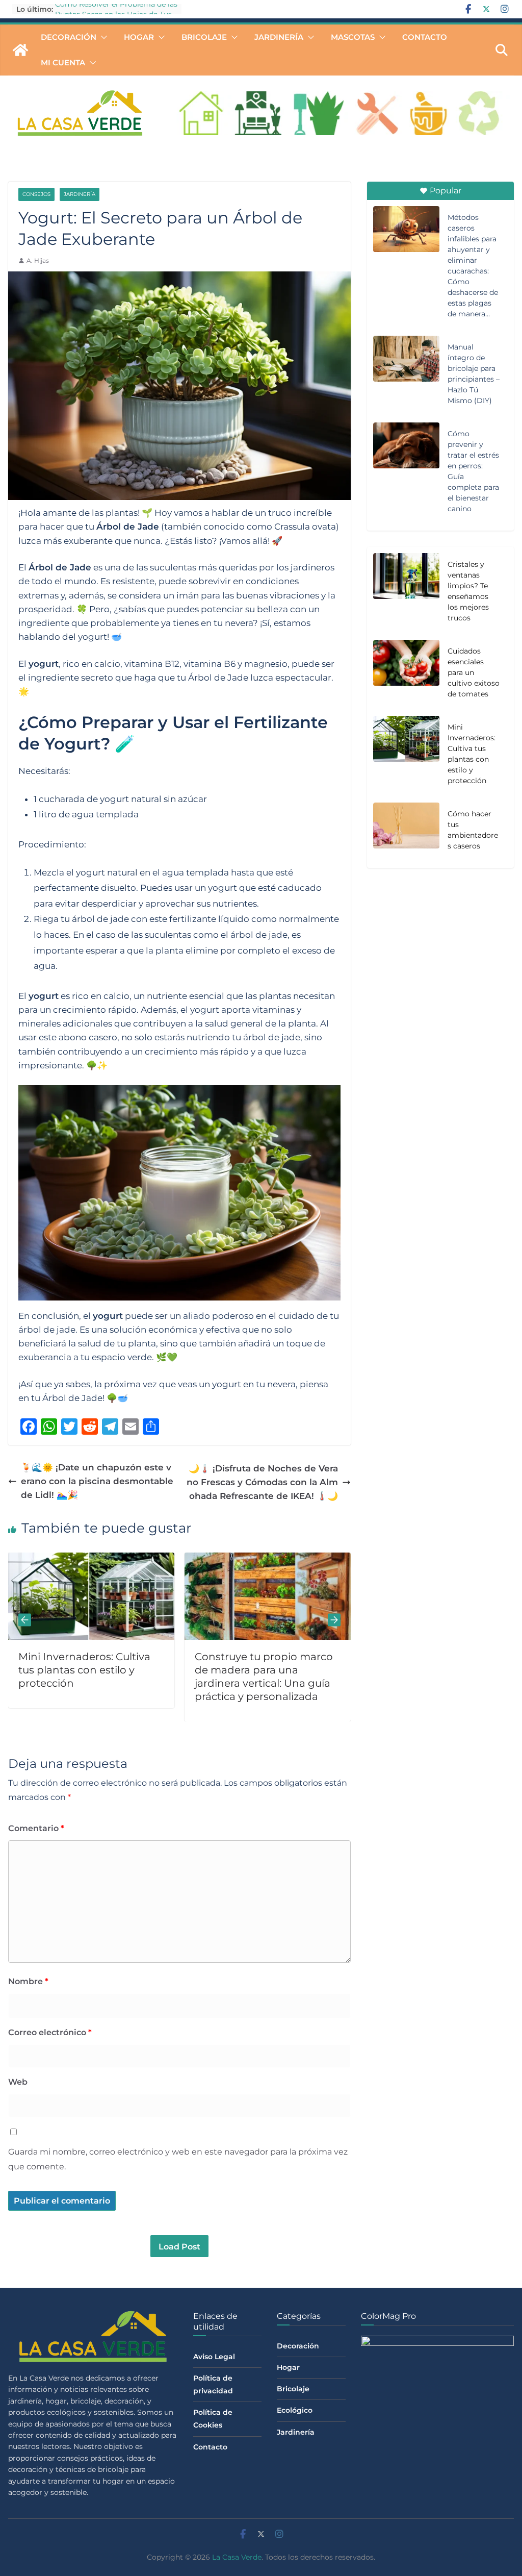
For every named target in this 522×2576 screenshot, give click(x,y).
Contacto (425, 37)
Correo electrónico (50, 2032)
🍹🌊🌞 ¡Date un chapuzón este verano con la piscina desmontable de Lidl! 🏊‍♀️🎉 (97, 1481)
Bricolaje (204, 37)
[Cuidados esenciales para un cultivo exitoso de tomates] (295, 1559)
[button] (102, 37)
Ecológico (295, 2410)
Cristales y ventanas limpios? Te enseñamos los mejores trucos (468, 591)
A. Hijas (38, 260)
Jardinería (279, 37)
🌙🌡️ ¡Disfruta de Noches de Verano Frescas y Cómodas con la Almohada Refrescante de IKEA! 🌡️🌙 (262, 1482)
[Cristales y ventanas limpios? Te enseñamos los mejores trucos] (406, 593)
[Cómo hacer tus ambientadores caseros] (406, 832)
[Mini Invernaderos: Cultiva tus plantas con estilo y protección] (406, 756)
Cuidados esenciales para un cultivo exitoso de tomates (474, 672)
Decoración (69, 37)
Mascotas (353, 37)
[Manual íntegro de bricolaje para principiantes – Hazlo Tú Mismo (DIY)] (406, 359)
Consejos (36, 194)
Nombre (28, 1981)
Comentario (36, 1828)
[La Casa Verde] (20, 50)
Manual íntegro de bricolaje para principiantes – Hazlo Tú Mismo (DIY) (474, 374)
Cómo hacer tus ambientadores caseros (473, 830)
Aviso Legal (214, 2357)
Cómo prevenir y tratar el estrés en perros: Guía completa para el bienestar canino (473, 471)
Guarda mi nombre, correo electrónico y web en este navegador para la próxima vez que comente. (178, 2159)
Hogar (139, 37)
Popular (446, 191)
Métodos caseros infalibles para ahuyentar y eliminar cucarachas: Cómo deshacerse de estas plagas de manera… (473, 266)
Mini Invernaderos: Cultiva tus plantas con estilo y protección (472, 754)
